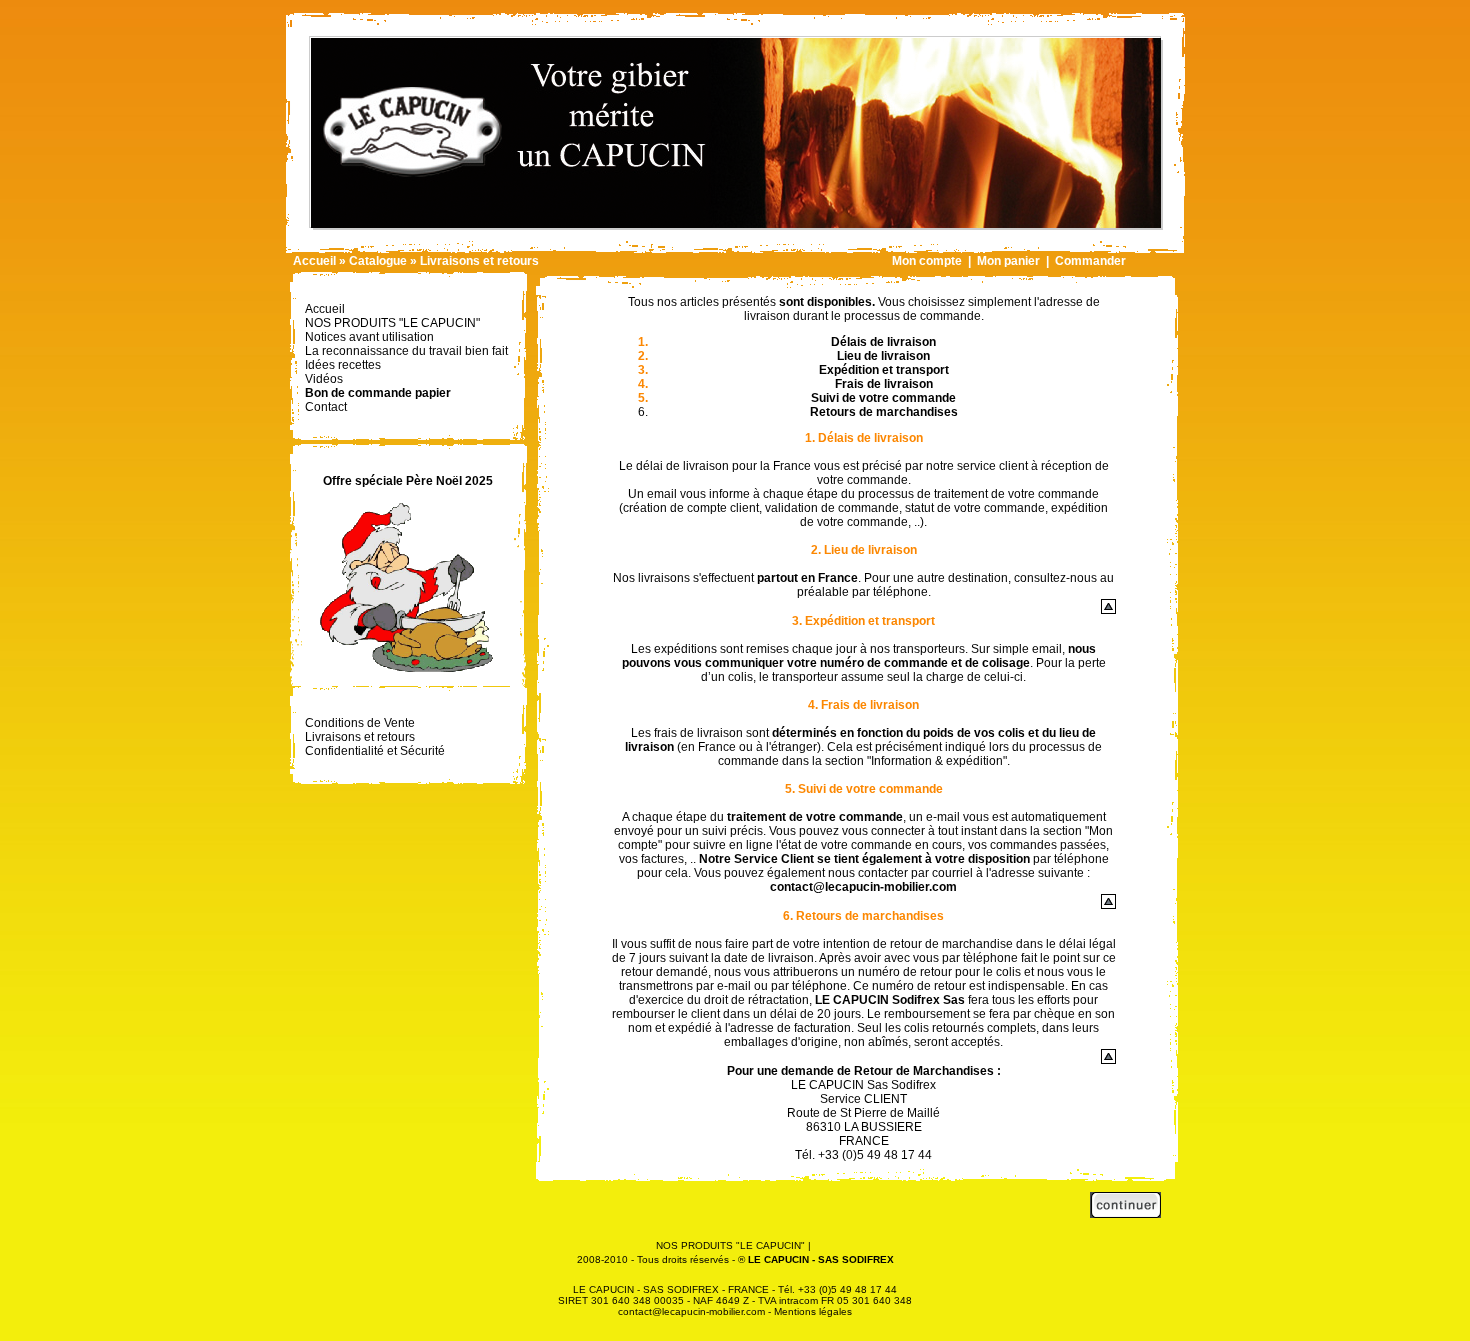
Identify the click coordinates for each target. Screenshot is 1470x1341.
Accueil (314, 261)
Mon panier (1008, 261)
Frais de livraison (884, 384)
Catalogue (378, 261)
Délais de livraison (883, 342)
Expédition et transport (884, 370)
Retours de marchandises (884, 412)
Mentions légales (813, 1311)
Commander (1090, 261)
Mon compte (927, 261)
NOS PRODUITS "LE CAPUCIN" (730, 1245)
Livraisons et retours (479, 261)
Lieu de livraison (883, 356)
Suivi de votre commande (883, 398)
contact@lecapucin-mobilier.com (863, 887)
